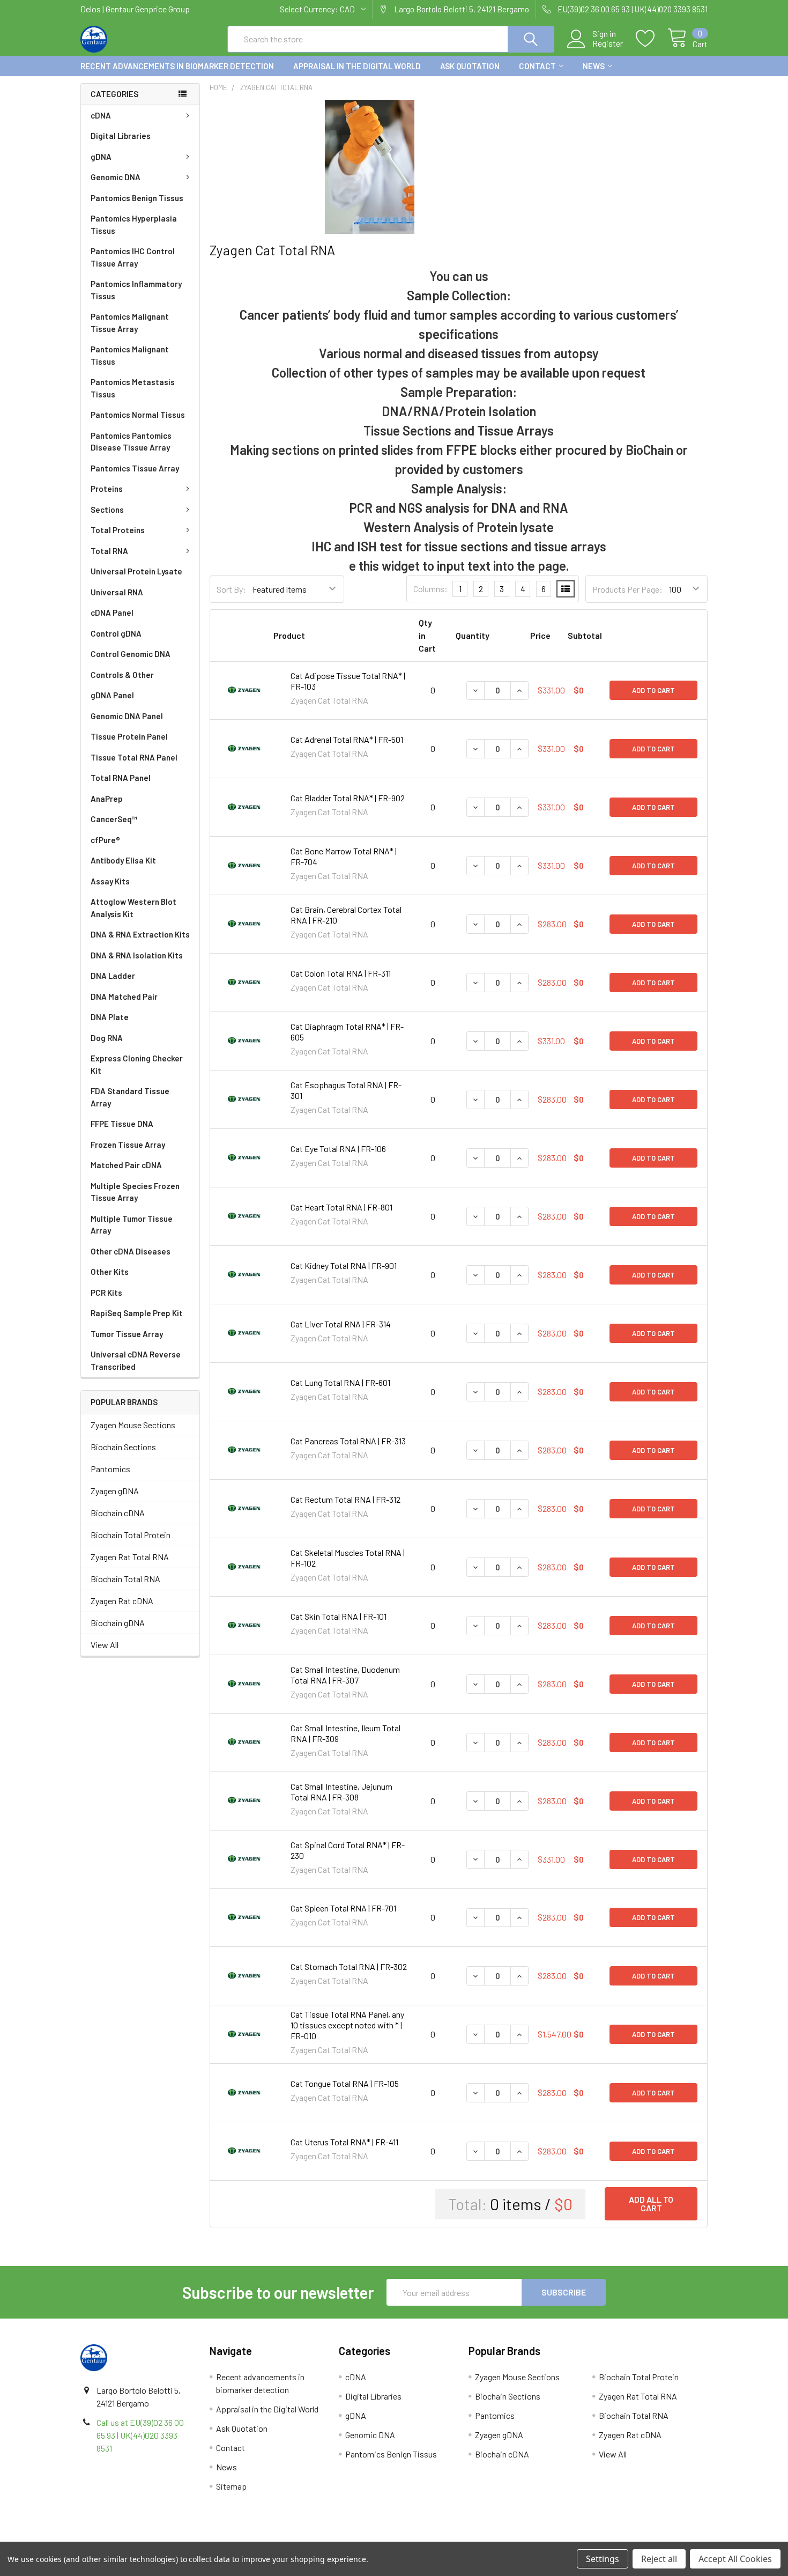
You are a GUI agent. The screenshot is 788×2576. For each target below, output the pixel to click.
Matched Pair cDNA (126, 1165)
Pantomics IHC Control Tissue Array (133, 257)
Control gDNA (116, 633)
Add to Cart (653, 690)
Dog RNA (107, 1038)
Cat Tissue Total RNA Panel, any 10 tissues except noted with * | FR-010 (347, 2025)
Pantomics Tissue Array (135, 468)
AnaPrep (107, 799)
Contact (537, 66)
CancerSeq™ (114, 819)
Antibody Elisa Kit (123, 860)
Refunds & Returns (473, 2538)
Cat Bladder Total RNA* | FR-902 (348, 798)
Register (608, 43)
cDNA (101, 115)
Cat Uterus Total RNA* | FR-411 (344, 2142)
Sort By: (231, 589)
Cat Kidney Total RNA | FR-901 (344, 1265)
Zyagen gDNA (115, 1491)
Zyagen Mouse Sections (133, 1425)
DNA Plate (110, 1017)
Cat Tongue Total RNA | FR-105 (345, 2083)
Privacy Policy (629, 2538)
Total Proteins (118, 530)
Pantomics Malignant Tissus (130, 355)
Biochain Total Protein (131, 1535)
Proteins (107, 489)
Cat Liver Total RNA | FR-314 (341, 1324)
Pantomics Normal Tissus (138, 415)
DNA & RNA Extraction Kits (140, 934)
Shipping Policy (315, 2538)
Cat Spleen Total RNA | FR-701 (343, 1908)
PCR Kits (106, 1293)
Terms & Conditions (159, 2538)
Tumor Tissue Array (127, 1334)
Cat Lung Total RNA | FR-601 (340, 1382)
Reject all (659, 2559)
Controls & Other (122, 675)
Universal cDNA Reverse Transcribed (136, 1360)
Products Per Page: (627, 589)
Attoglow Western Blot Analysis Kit (133, 908)
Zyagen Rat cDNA (122, 1601)
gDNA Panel (112, 695)
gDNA (101, 157)
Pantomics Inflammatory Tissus (136, 290)
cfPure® (105, 840)
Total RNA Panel (121, 778)
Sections (107, 510)
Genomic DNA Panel (127, 716)
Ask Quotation (470, 66)
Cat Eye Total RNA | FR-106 (338, 1149)
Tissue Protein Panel (129, 736)
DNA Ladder (113, 976)
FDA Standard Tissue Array (130, 1097)
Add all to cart (651, 2204)
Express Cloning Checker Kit (137, 1064)
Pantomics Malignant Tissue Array (130, 323)
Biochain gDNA (118, 1623)
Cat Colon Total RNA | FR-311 (341, 973)
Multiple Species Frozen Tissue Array (135, 1192)
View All (105, 1645)
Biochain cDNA (118, 1513)
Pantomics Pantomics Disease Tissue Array (131, 442)
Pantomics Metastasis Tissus (133, 388)
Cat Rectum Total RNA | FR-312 (345, 1499)
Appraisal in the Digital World (357, 66)
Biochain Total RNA (125, 1579)
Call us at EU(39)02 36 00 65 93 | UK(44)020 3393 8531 (140, 2435)
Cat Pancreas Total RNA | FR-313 (348, 1441)
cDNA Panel (112, 612)
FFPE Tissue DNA (122, 1124)
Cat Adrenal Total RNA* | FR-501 (347, 739)
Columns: (430, 589)
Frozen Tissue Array (128, 1145)
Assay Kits (110, 881)
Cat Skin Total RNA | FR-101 (339, 1616)
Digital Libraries (121, 136)
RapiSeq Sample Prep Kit (137, 1313)
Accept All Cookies (735, 2559)
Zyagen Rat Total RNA (130, 1557)
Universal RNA (117, 592)
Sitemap (231, 2486)
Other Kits (110, 1272)
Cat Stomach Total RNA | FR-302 (349, 1966)
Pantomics (110, 1469)
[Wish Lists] (652, 39)
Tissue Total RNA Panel (134, 757)
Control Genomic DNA (131, 654)
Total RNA (109, 551)
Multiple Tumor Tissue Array (132, 1225)
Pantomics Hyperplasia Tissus (134, 224)
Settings (603, 2559)
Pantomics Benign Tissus (137, 198)
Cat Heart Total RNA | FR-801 (341, 1207)
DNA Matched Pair (124, 997)
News (594, 66)
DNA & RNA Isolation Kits (137, 955)
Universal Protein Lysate (136, 571)
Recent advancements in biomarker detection (177, 66)
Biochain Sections (123, 1447)
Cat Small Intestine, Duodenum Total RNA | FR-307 (345, 1675)
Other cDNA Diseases (131, 1251)
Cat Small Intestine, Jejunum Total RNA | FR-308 (341, 1792)
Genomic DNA (116, 177)
